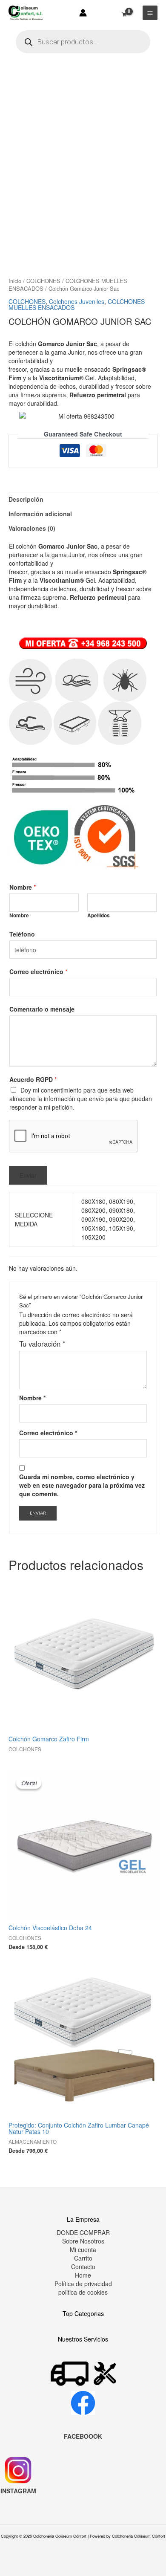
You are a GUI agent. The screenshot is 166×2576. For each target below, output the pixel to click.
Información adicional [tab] (40, 514)
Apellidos (99, 915)
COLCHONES (43, 281)
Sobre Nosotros (83, 2241)
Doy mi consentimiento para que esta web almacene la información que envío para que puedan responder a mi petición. (81, 1099)
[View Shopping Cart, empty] (124, 10)
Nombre (23, 887)
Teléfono (22, 934)
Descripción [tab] (26, 499)
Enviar (28, 1175)
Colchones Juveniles (77, 301)
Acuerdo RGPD (33, 1079)
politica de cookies (83, 2292)
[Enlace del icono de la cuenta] (83, 13)
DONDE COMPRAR (83, 2232)
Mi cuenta (83, 2249)
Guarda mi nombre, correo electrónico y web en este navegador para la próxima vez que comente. (82, 1485)
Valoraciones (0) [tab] (32, 528)
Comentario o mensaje (42, 1009)
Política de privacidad (83, 2284)
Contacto (83, 2267)
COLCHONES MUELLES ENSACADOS (68, 285)
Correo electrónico (38, 971)
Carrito (83, 2258)
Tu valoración (42, 1344)
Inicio (15, 281)
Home (83, 2275)
